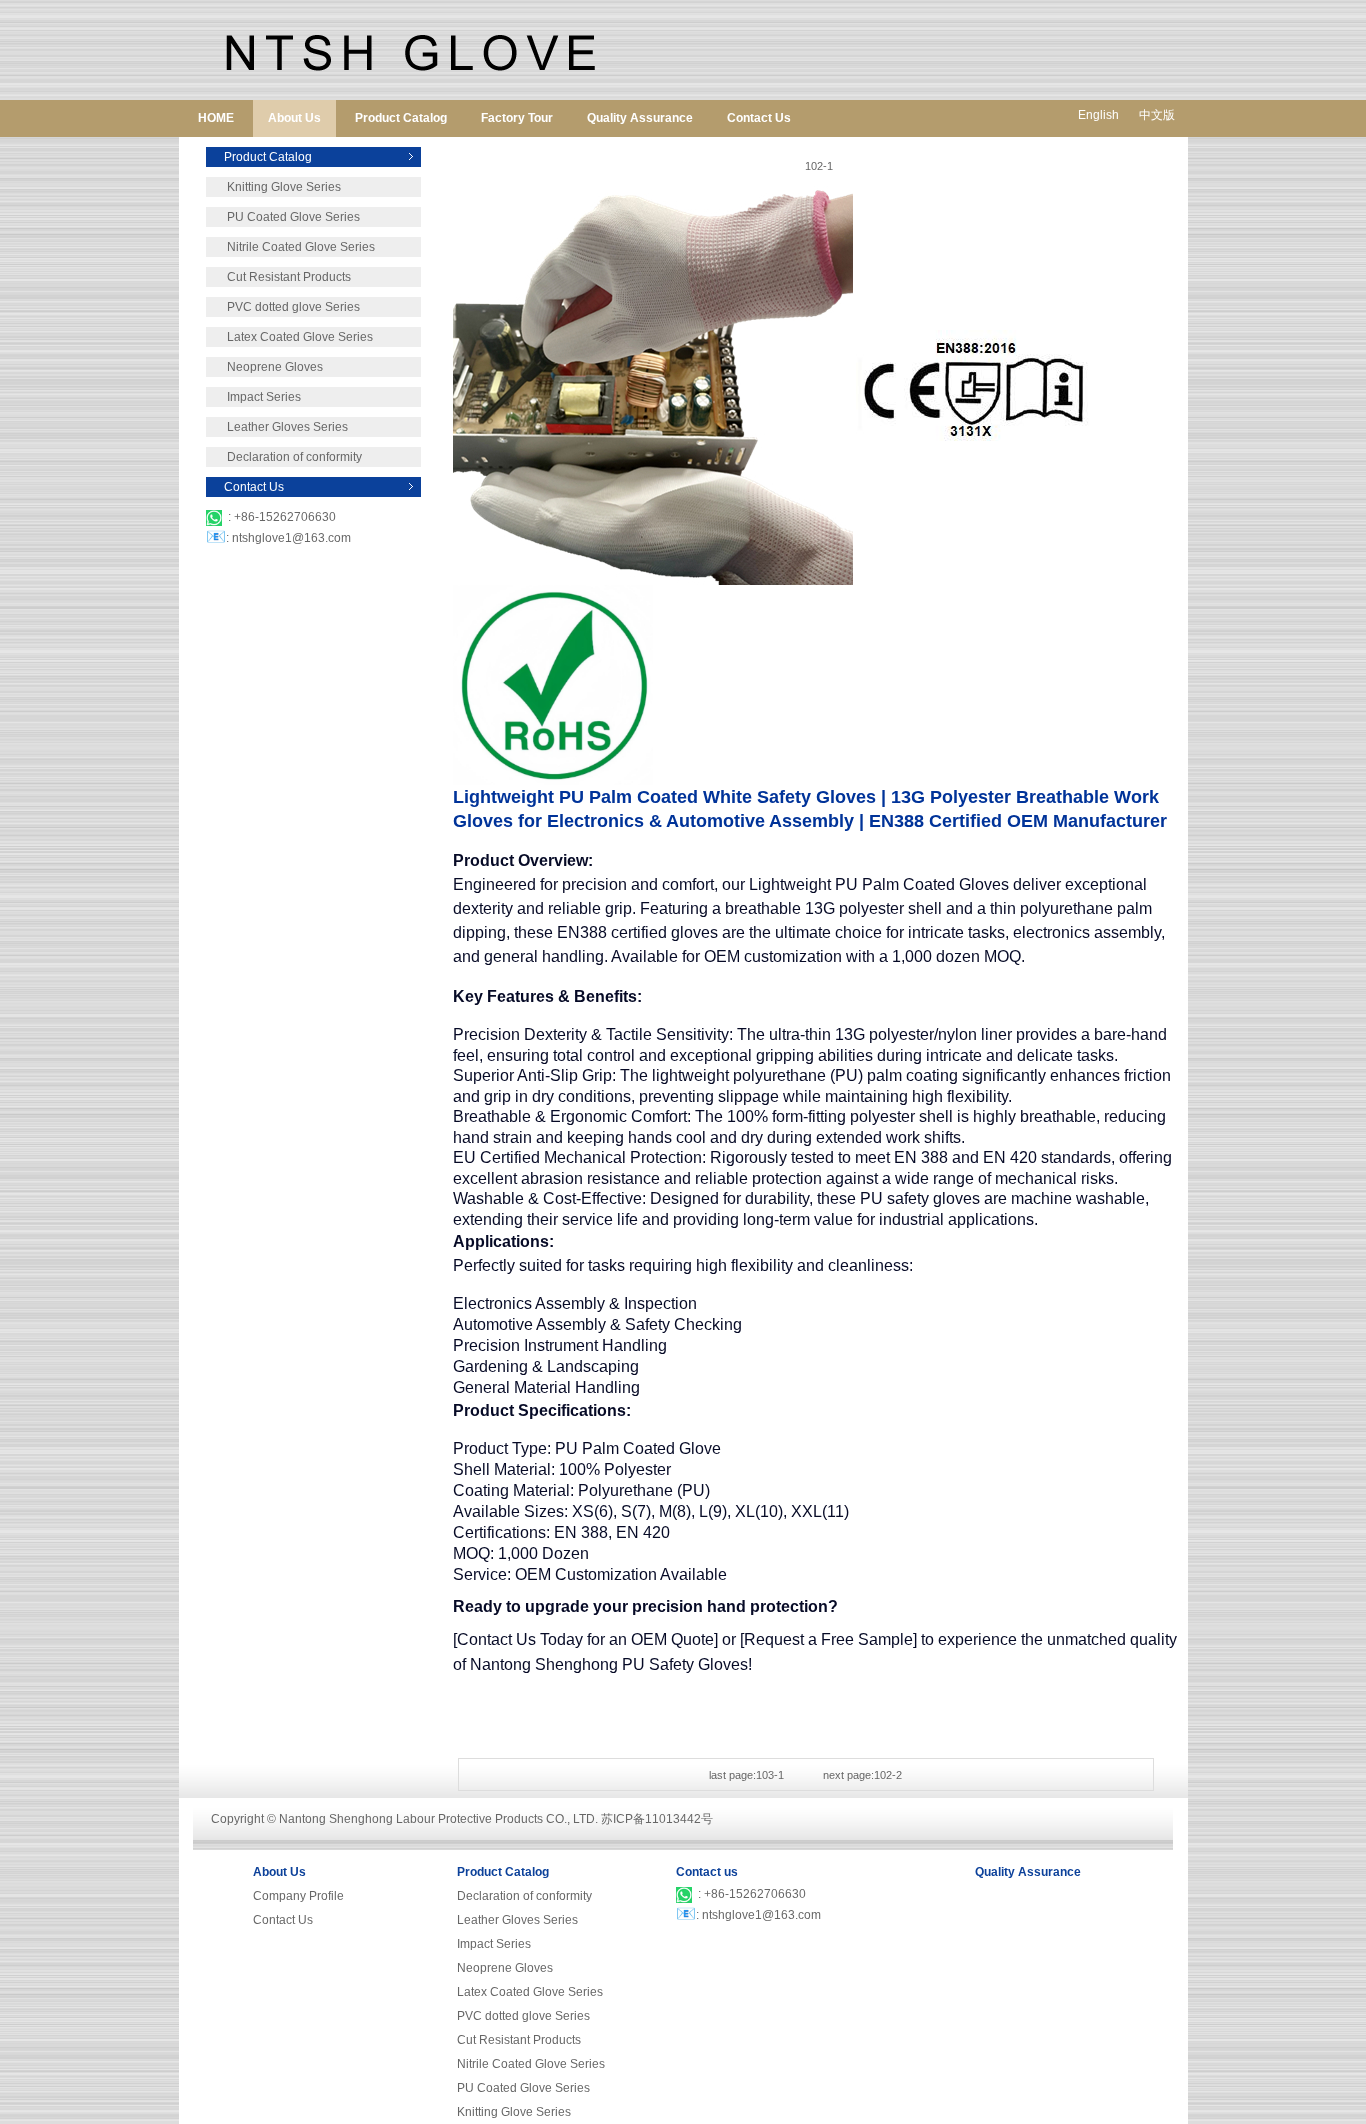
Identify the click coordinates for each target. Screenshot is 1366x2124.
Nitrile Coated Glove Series (290, 247)
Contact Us (759, 118)
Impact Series (253, 397)
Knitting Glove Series (273, 187)
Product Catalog (401, 118)
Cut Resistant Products (278, 277)
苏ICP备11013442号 (657, 1819)
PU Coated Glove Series (283, 217)
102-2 (888, 1775)
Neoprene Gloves (264, 367)
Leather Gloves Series (277, 427)
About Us (294, 118)
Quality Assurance (640, 118)
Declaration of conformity (284, 457)
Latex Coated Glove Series (289, 337)
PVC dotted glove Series (283, 307)
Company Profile (298, 1896)
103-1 (770, 1775)
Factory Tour (517, 118)
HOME (216, 118)
